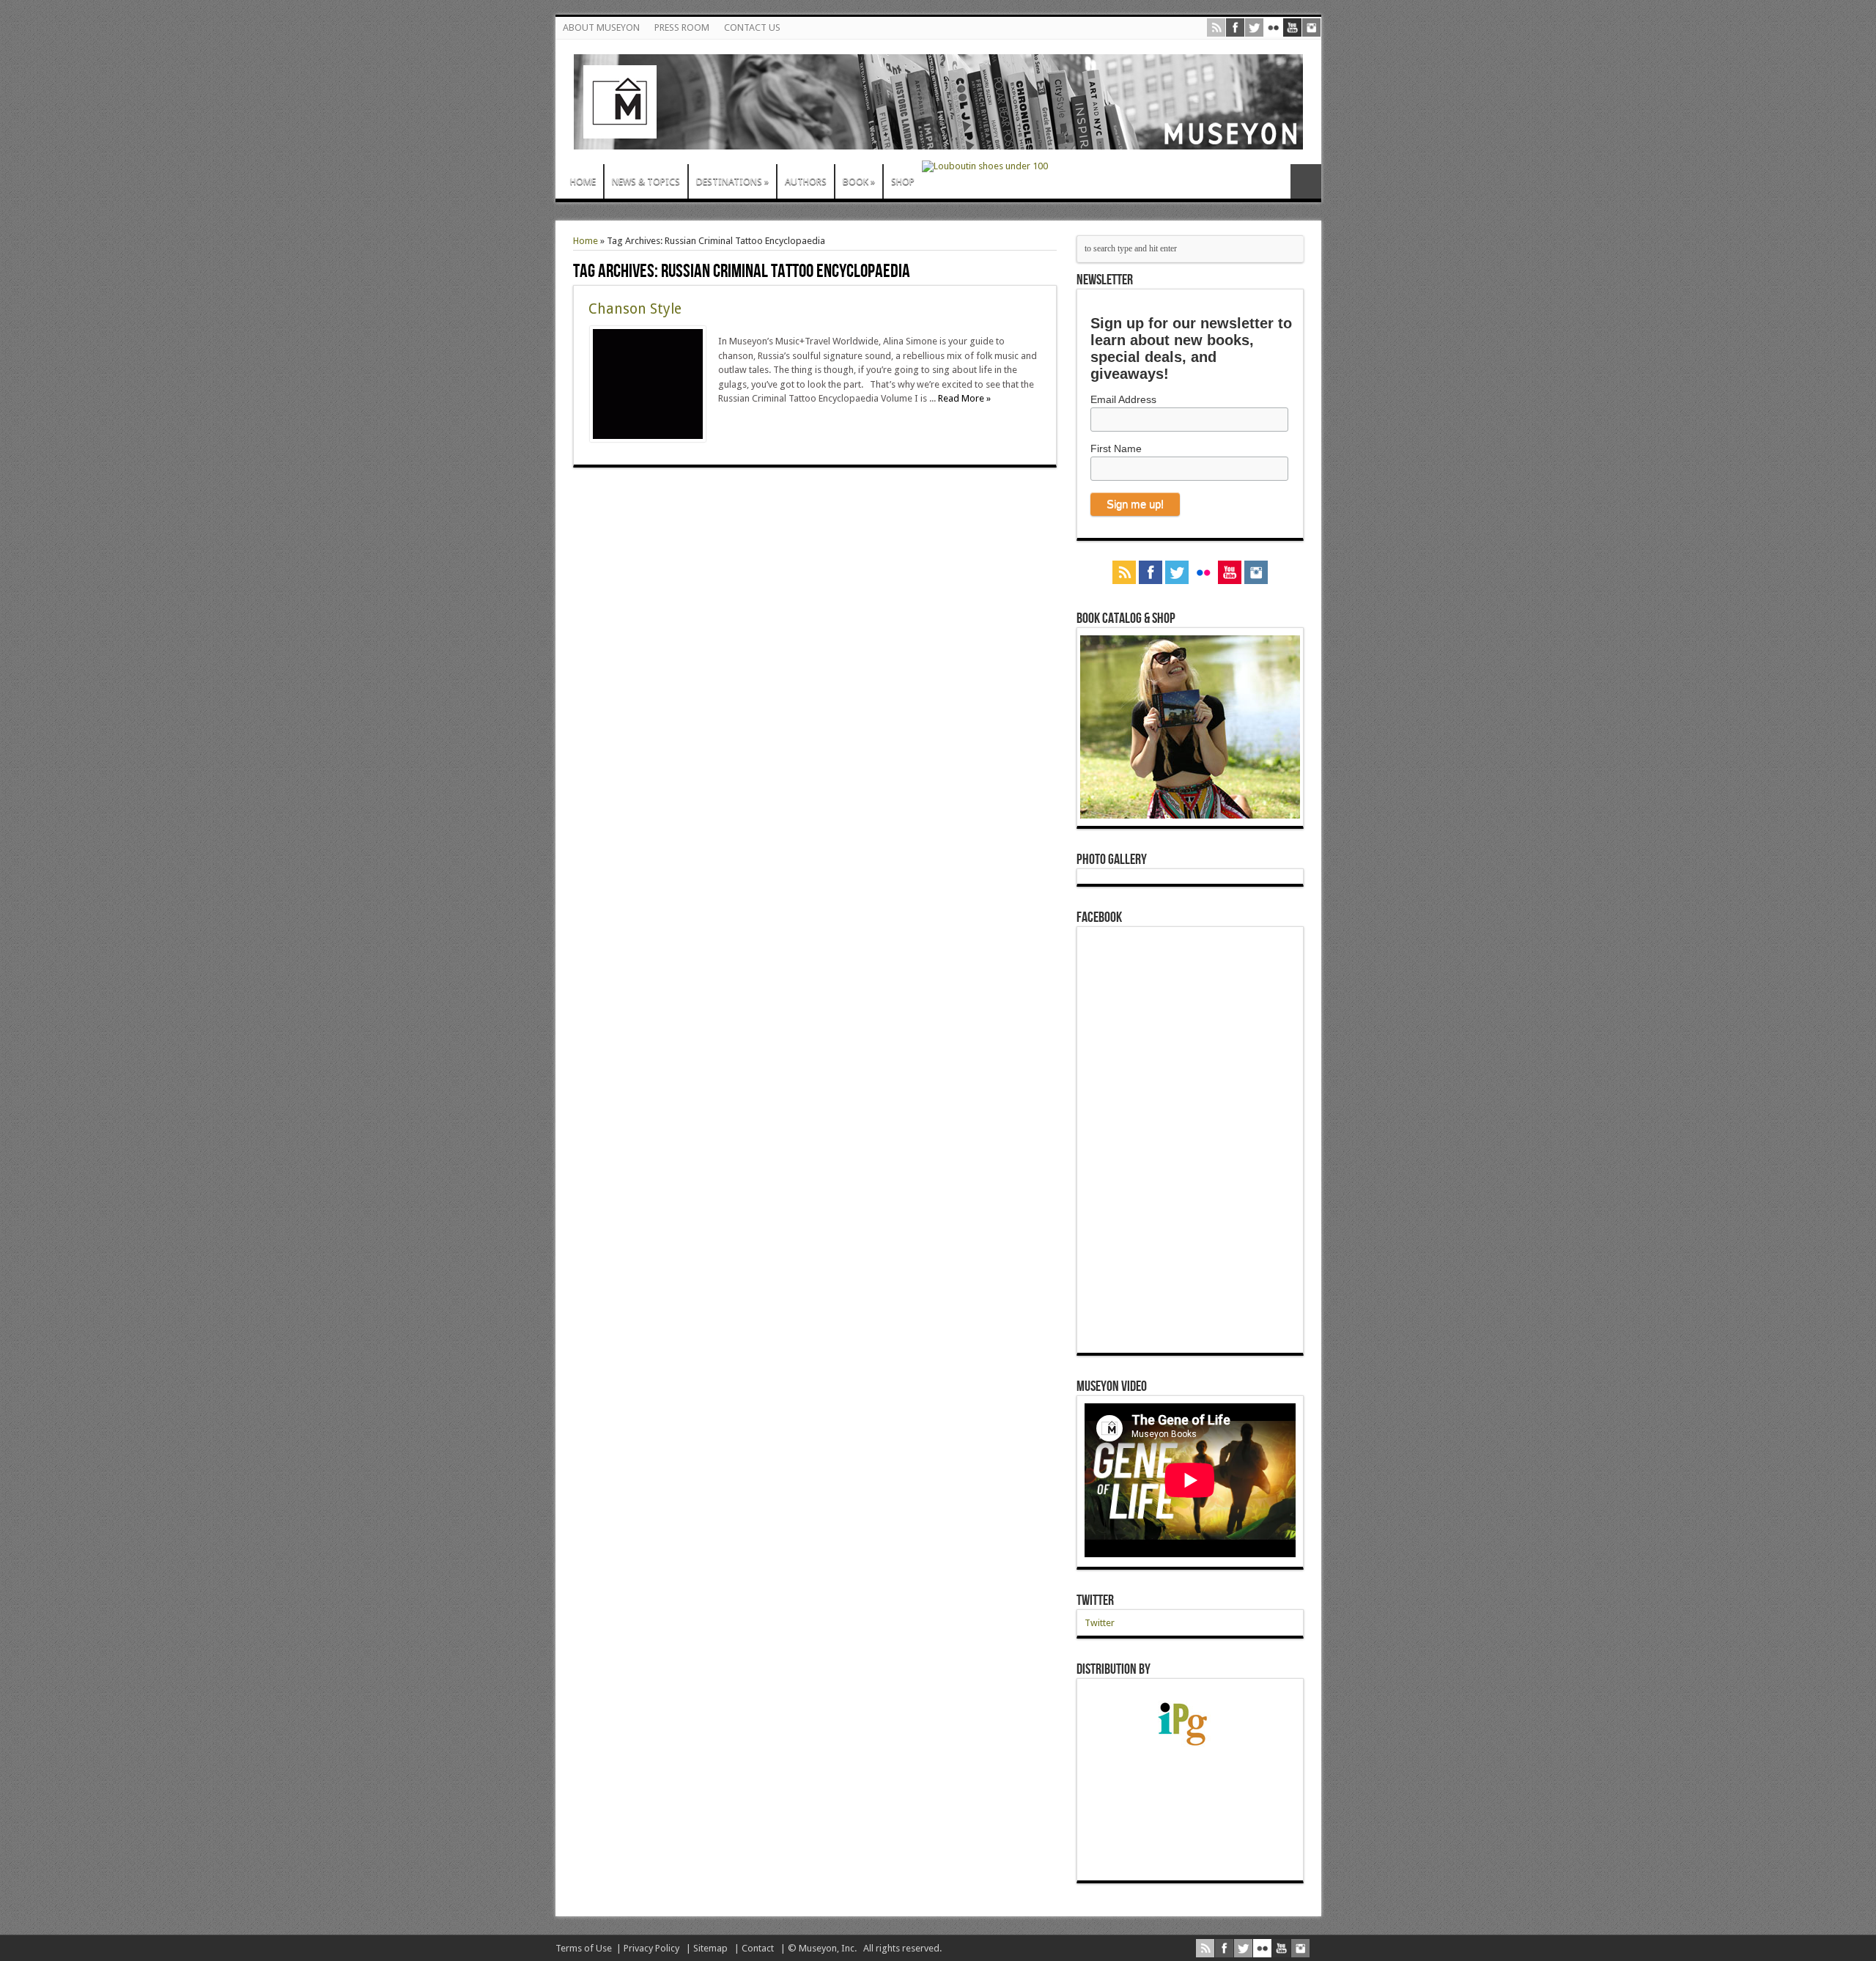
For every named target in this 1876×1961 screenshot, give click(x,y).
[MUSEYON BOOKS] (938, 139)
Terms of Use (584, 1948)
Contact (758, 1948)
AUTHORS (806, 181)
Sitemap (710, 1948)
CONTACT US (752, 27)
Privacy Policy (651, 1948)
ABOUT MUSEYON (601, 27)
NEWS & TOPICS (646, 181)
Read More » (964, 398)
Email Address (1123, 399)
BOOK (859, 181)
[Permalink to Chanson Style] (648, 439)
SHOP (903, 181)
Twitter (1095, 1600)
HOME (583, 181)
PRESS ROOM (682, 27)
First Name (1116, 448)
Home (586, 241)
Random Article (1306, 181)
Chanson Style (635, 309)
